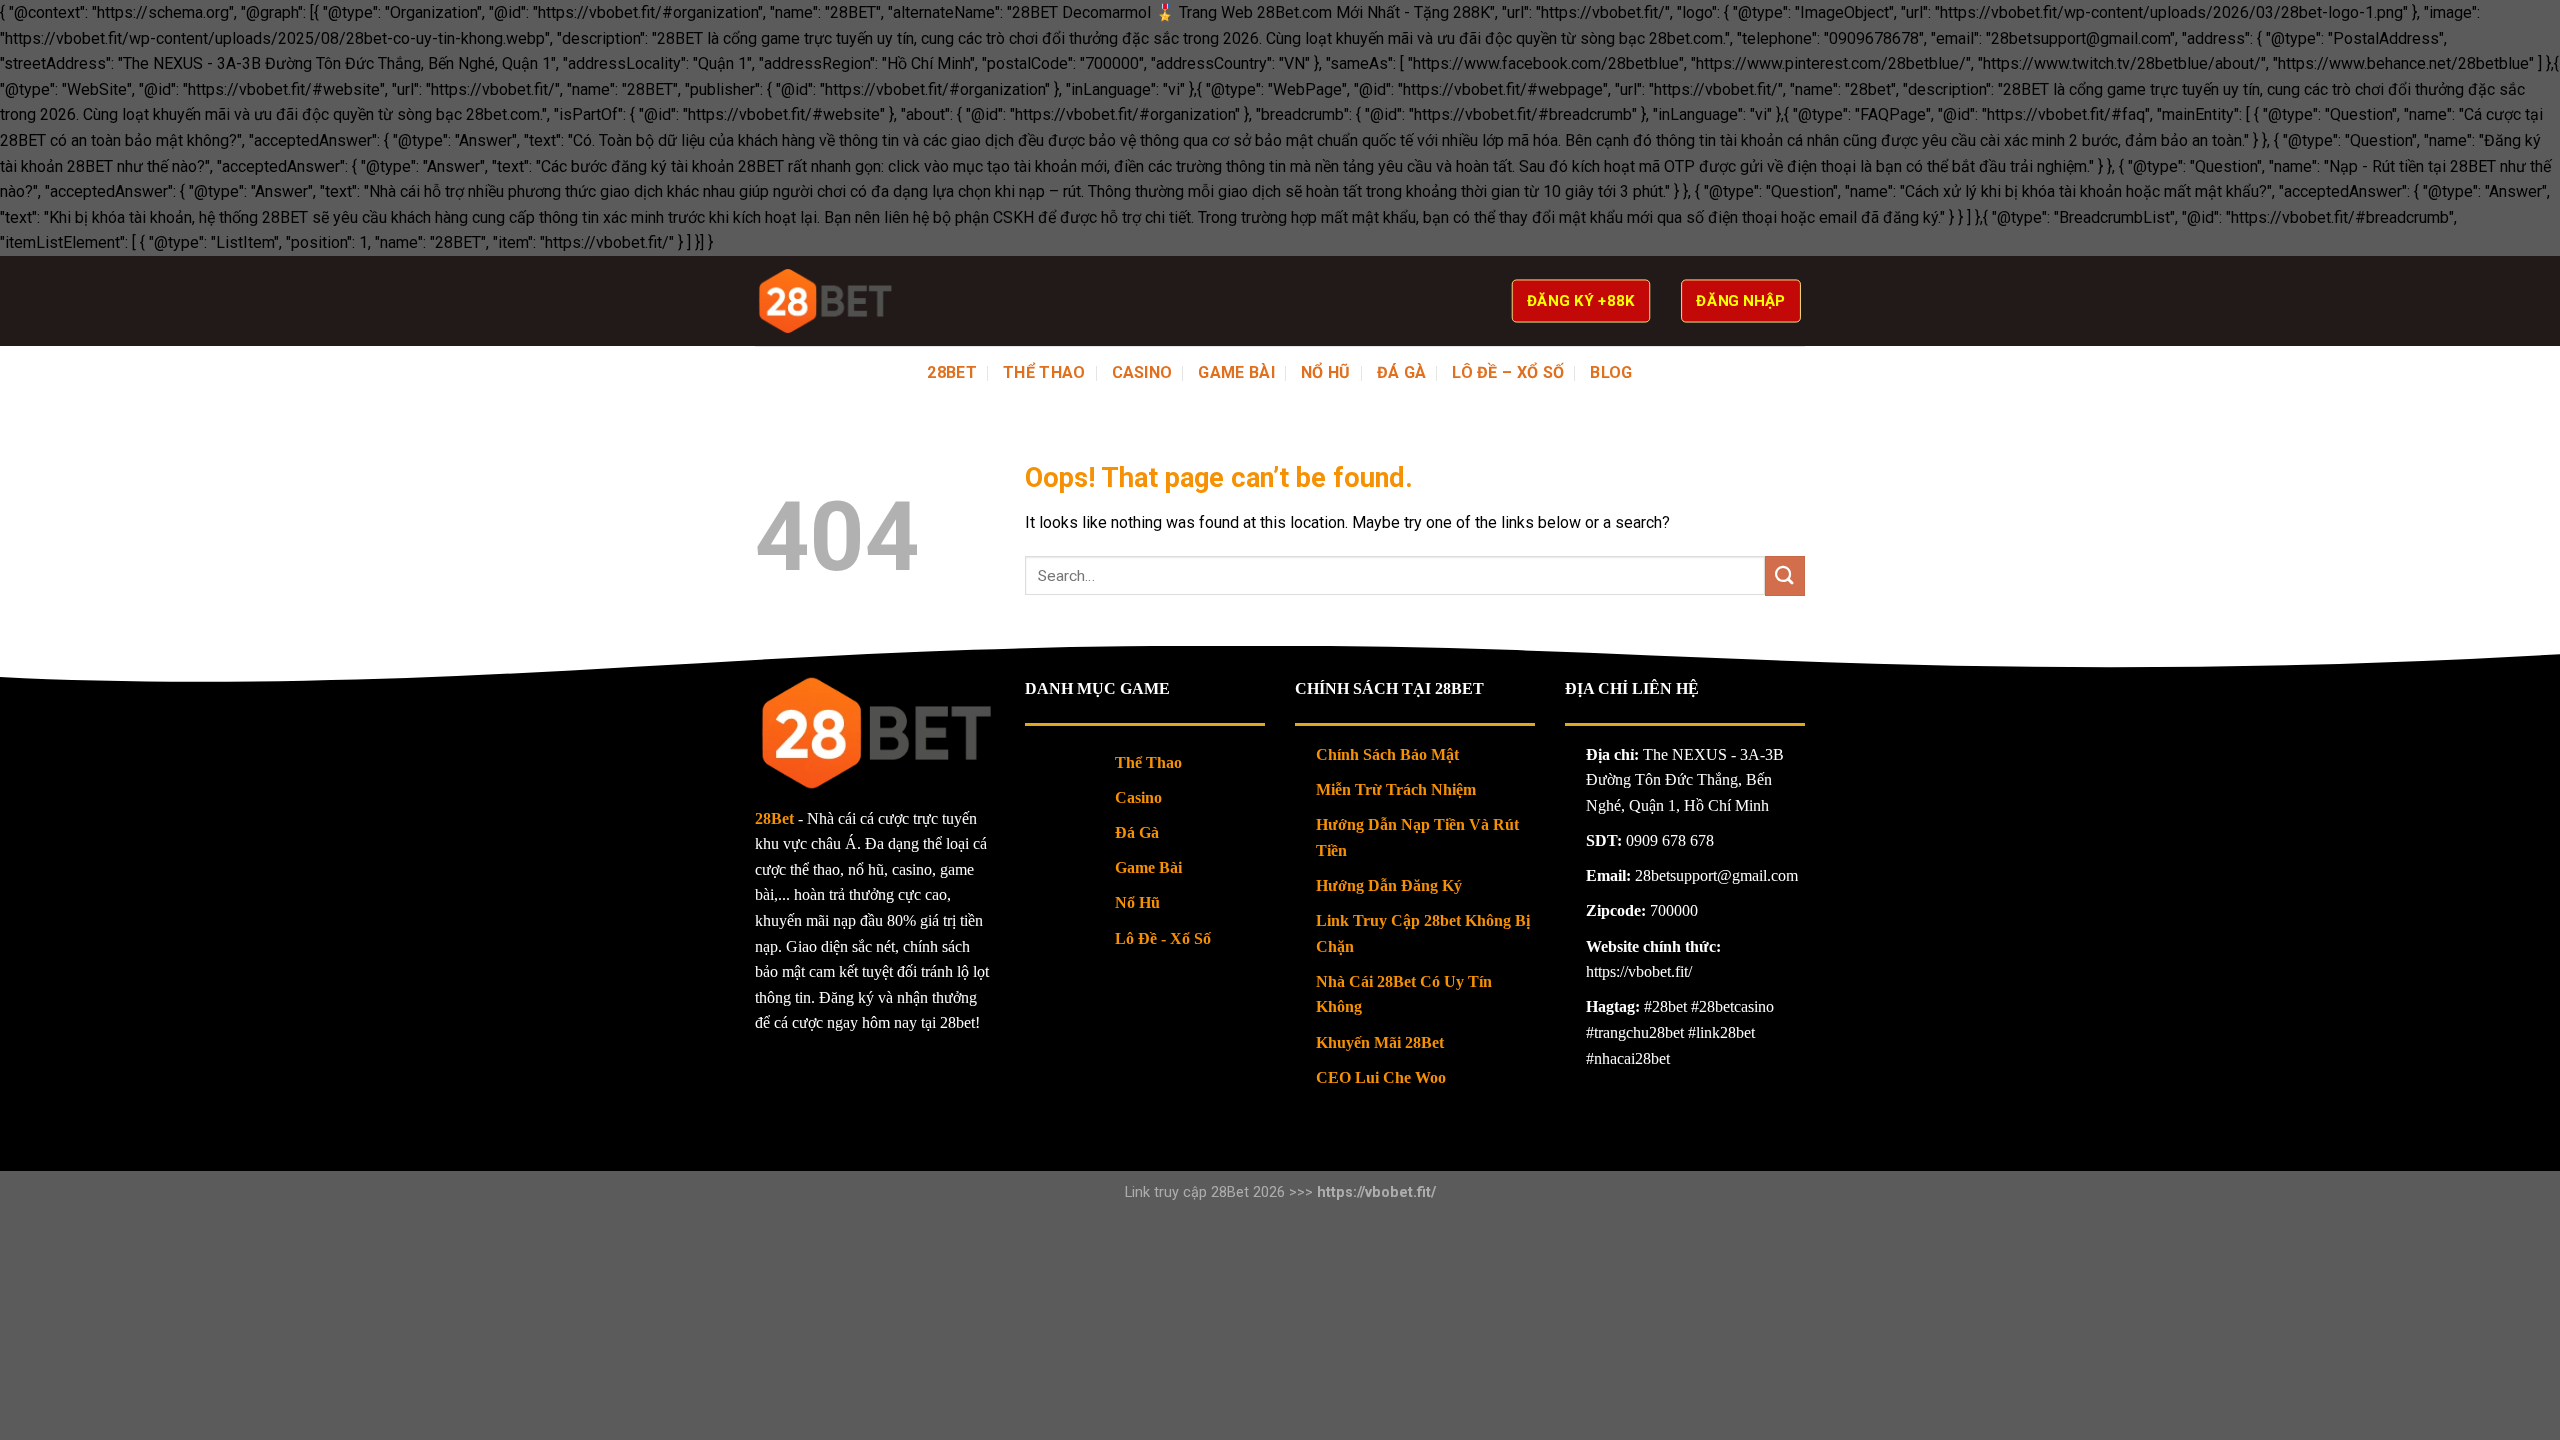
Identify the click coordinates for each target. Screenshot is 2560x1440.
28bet (952, 372)
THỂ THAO (1044, 372)
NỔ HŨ (1326, 372)
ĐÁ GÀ (1402, 372)
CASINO (1142, 372)
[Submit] (1785, 575)
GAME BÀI (1236, 372)
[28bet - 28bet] (824, 301)
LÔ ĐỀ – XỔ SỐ (1508, 372)
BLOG (1611, 372)
